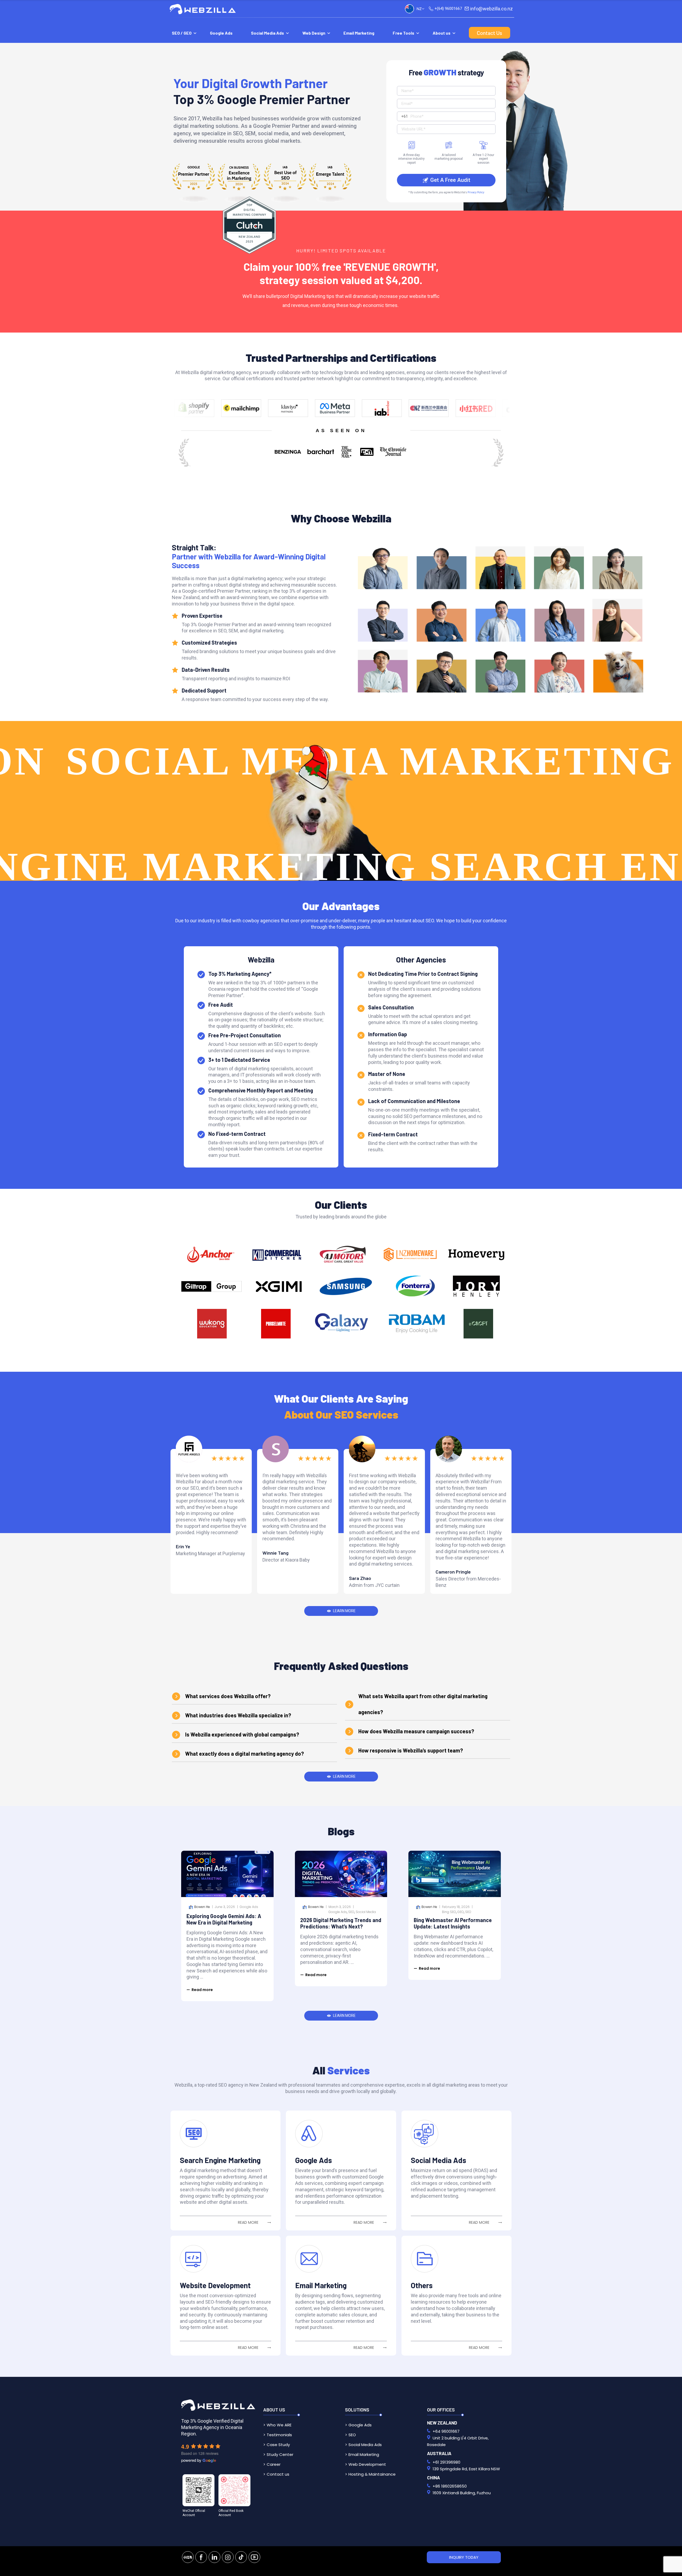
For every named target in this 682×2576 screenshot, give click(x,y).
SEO (351, 1912)
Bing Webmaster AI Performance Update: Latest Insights (453, 1923)
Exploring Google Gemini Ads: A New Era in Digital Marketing (224, 1919)
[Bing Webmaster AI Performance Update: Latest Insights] (455, 1874)
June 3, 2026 (225, 1907)
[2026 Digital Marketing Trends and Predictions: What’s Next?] (341, 1874)
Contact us (278, 2474)
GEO (461, 1912)
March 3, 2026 (340, 1907)
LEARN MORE (344, 1611)
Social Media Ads (267, 33)
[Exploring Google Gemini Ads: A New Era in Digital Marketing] (227, 1874)
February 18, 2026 (456, 1907)
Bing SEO (449, 1912)
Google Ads (221, 33)
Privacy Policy (476, 192)
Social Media (366, 1912)
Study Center (280, 2454)
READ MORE (248, 2222)
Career (274, 2464)
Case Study (278, 2445)
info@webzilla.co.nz (492, 9)
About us (442, 33)
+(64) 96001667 (448, 9)
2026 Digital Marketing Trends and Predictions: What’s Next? (341, 1923)
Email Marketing (359, 33)
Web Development (367, 2464)
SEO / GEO (182, 33)
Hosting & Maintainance (372, 2474)
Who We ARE (279, 2425)
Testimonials (279, 2435)
